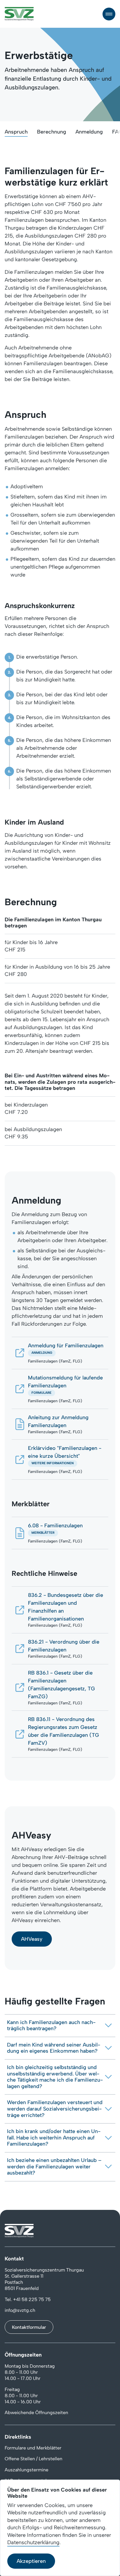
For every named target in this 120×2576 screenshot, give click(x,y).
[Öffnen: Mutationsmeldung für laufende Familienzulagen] (60, 1389)
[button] (32, 1939)
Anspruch (16, 132)
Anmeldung (89, 132)
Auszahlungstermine (27, 2470)
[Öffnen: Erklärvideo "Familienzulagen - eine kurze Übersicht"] (60, 1459)
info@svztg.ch (20, 2310)
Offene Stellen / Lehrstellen (33, 2459)
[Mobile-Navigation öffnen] (109, 14)
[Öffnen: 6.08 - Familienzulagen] (60, 1533)
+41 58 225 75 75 (32, 2299)
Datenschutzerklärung (33, 2542)
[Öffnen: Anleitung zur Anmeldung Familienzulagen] (60, 1424)
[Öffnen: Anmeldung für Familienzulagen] (60, 1353)
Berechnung (52, 132)
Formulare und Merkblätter (33, 2448)
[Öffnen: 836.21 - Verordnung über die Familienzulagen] (60, 1649)
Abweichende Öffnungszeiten (36, 2413)
